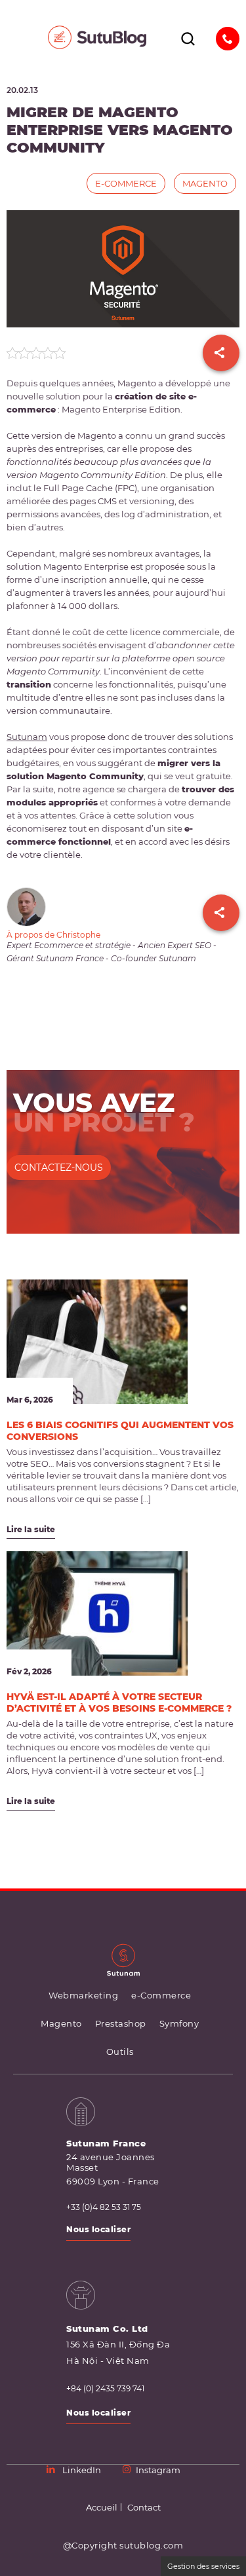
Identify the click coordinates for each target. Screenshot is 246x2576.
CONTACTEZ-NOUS (59, 1168)
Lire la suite (31, 1529)
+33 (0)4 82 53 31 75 (104, 2207)
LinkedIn (82, 2470)
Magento (205, 183)
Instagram (158, 2470)
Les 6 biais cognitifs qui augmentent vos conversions (120, 1431)
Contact (144, 2507)
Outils (120, 2052)
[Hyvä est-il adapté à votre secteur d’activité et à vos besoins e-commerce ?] (97, 1613)
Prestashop (121, 2023)
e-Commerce (126, 183)
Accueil (102, 2507)
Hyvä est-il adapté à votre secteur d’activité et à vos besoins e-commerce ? (119, 1702)
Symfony (179, 2023)
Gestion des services (203, 2566)
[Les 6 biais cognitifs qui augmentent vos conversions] (97, 1342)
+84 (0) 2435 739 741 (105, 2389)
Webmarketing (83, 1995)
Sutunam (27, 737)
